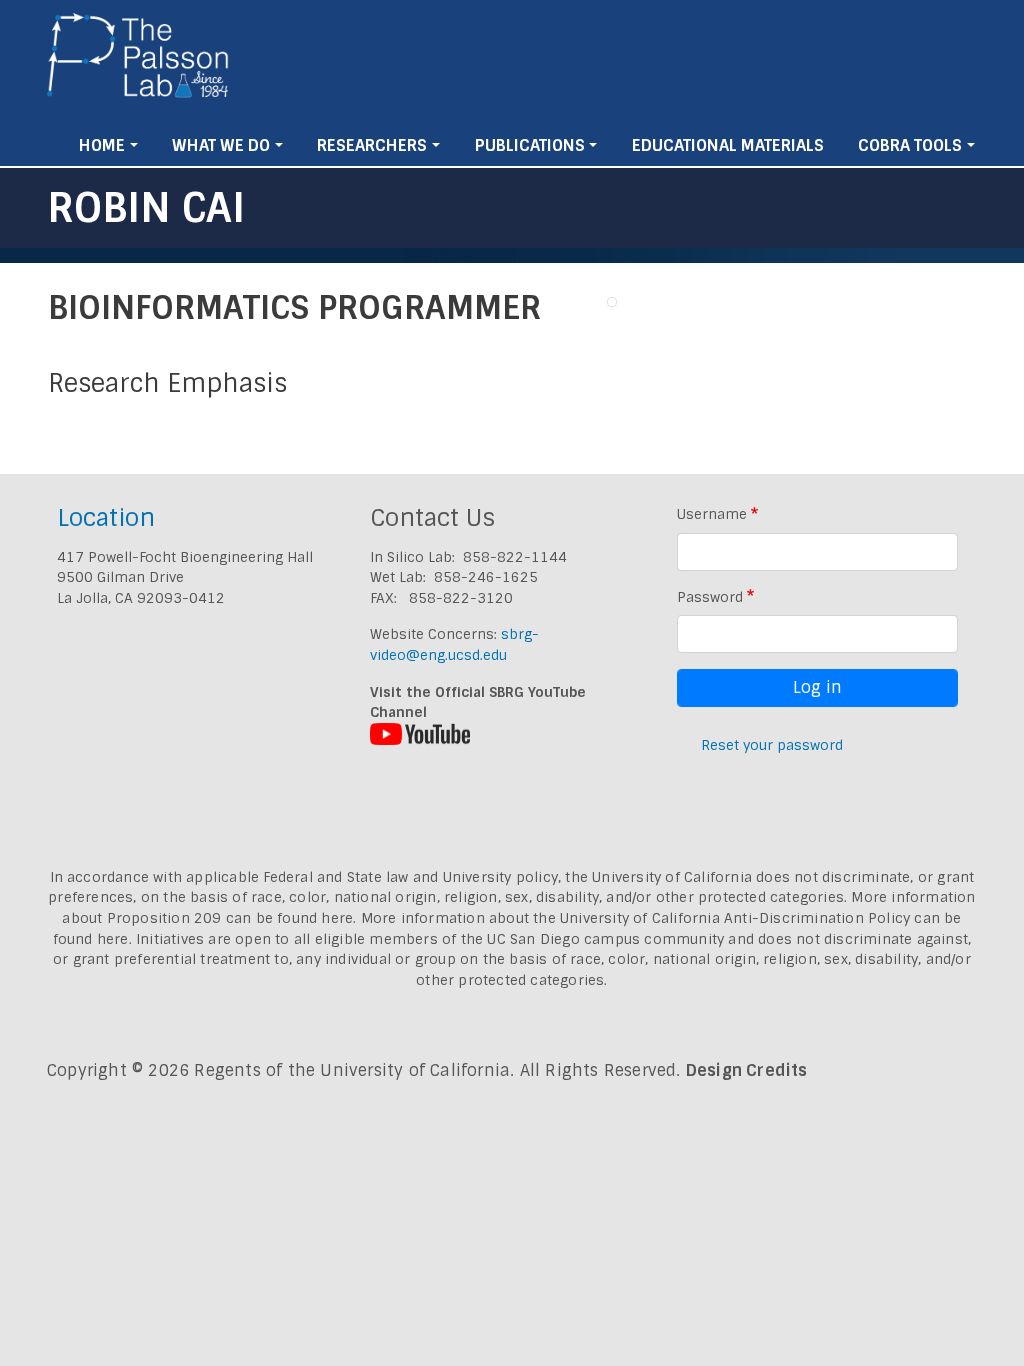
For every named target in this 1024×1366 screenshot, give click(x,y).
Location (106, 517)
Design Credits (747, 1070)
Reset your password (772, 745)
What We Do (221, 145)
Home (102, 145)
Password (710, 597)
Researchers (372, 145)
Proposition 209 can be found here (230, 918)
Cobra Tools (910, 145)
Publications (530, 145)
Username (712, 514)
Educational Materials (728, 145)
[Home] (138, 63)
